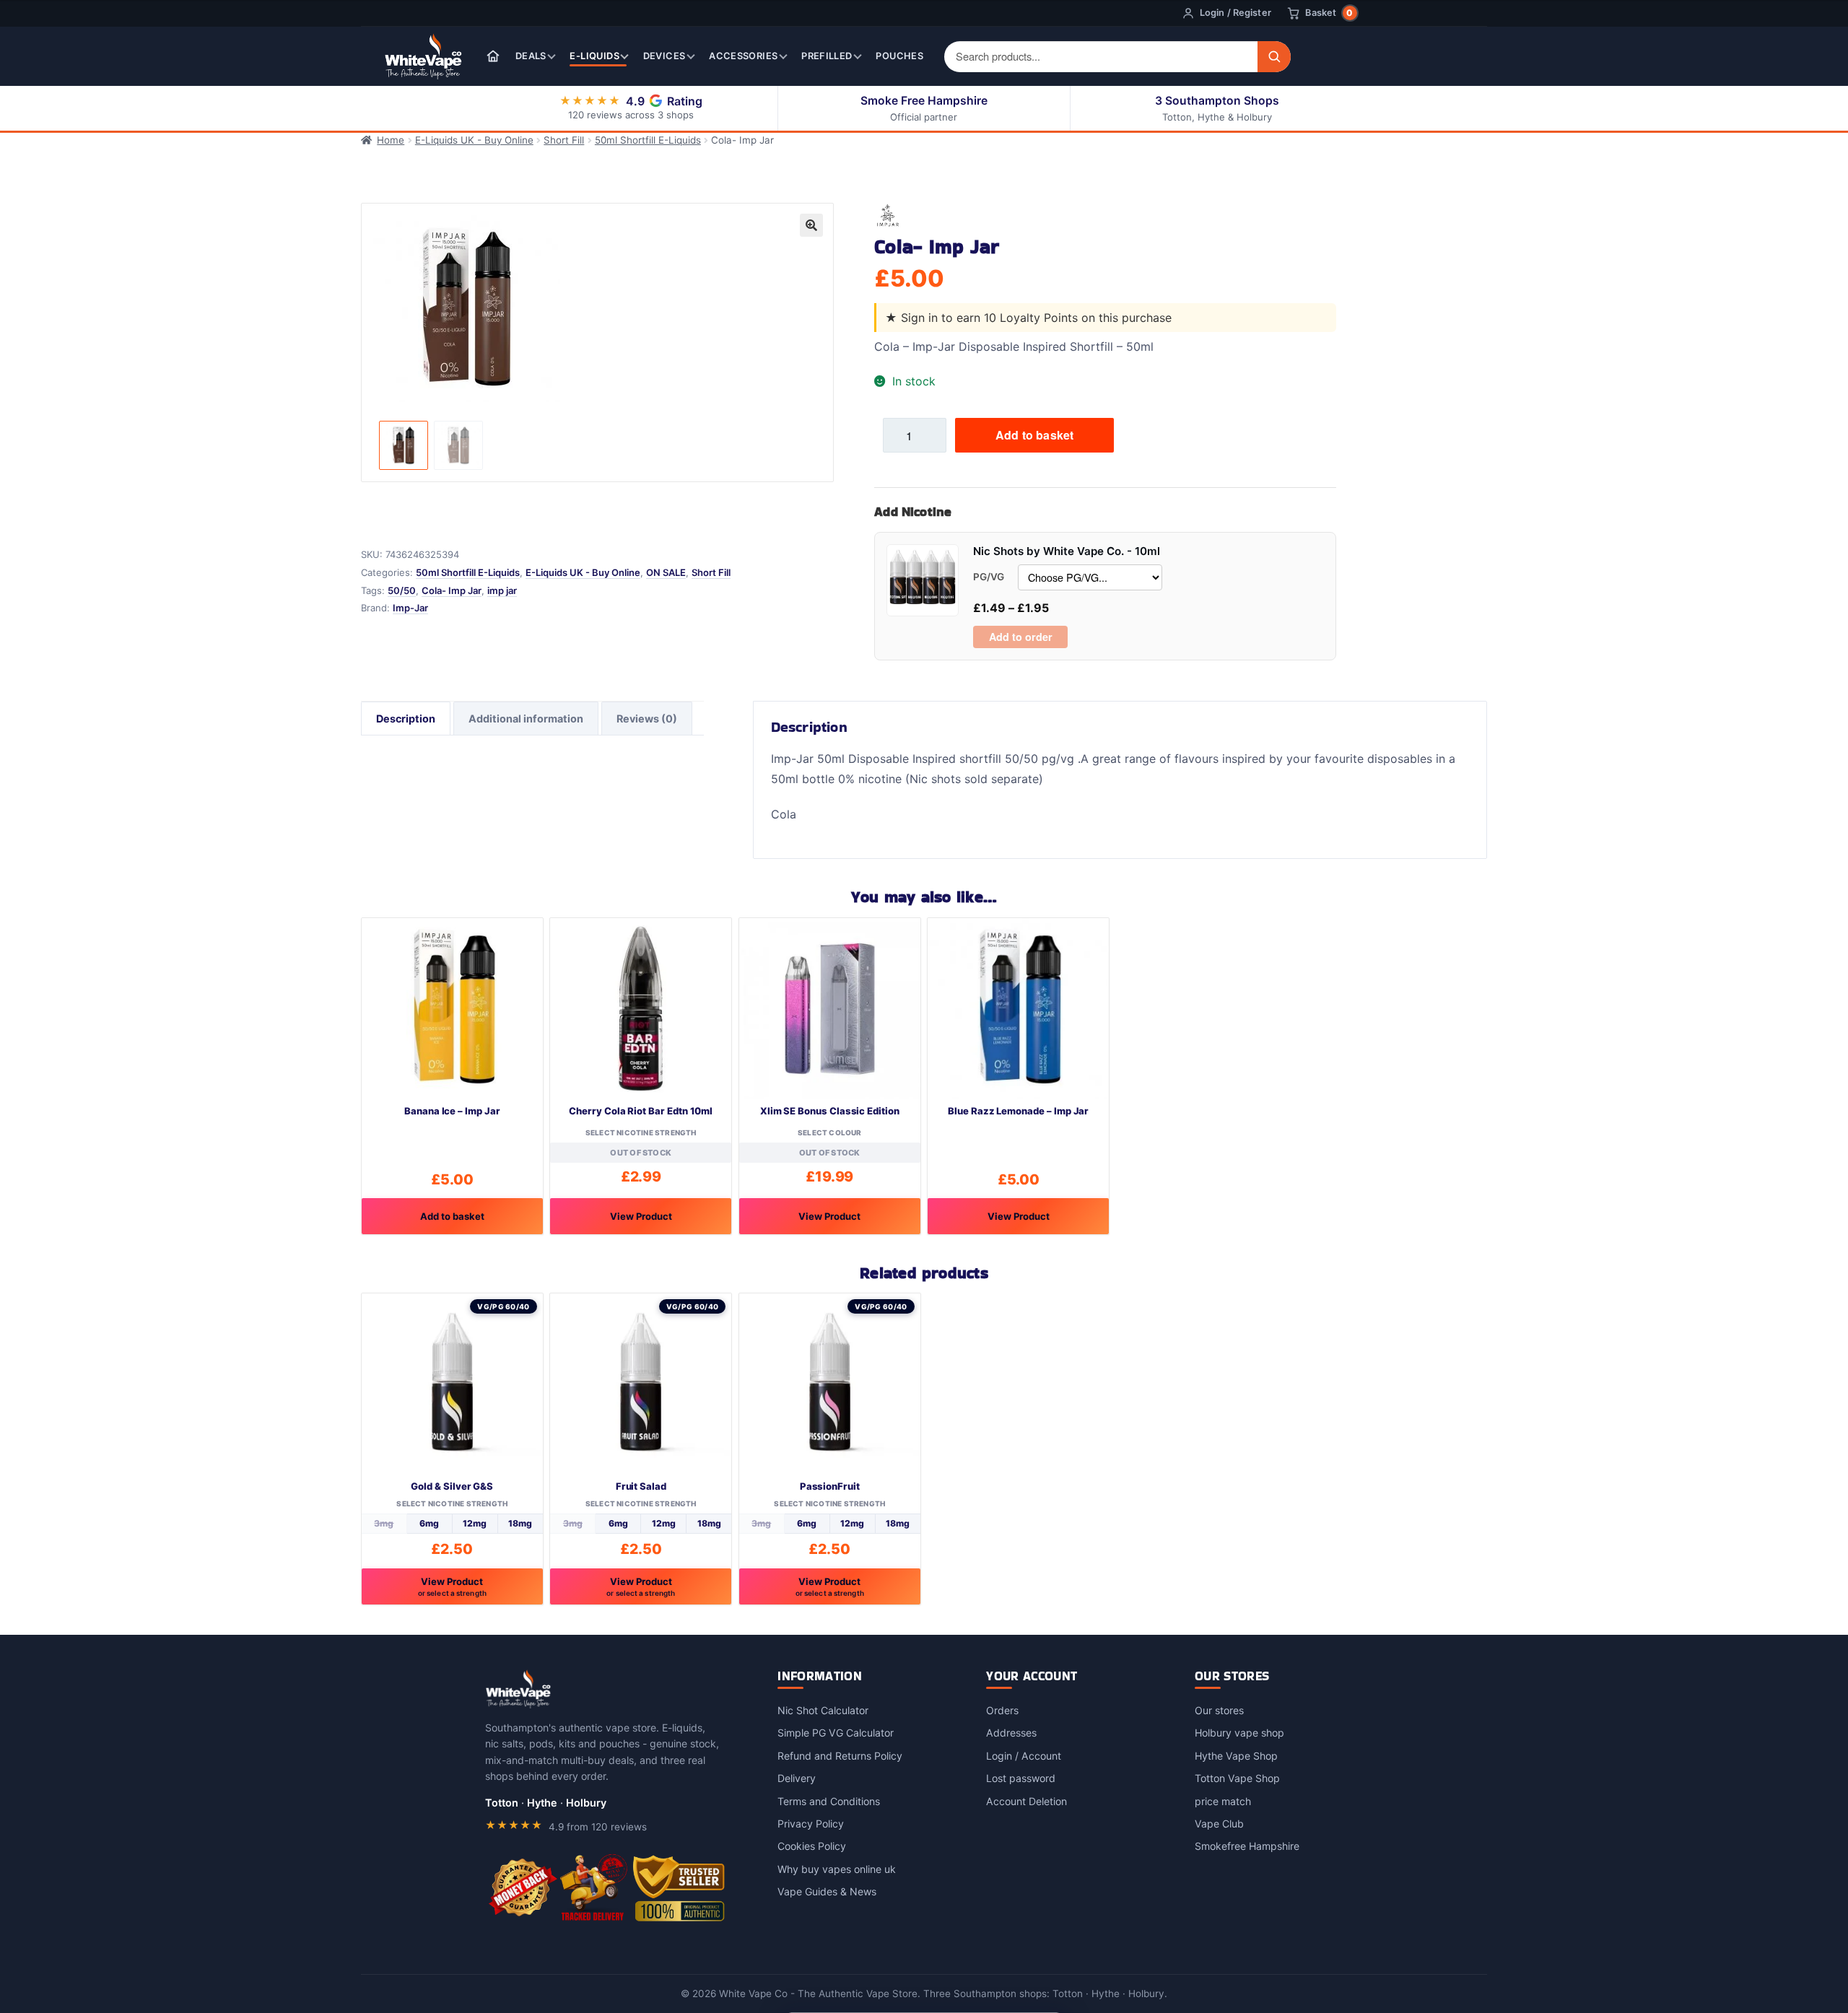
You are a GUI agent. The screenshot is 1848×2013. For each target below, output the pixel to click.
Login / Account (1024, 1756)
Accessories (743, 56)
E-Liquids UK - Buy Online (474, 140)
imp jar (502, 590)
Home (391, 140)
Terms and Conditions (829, 1801)
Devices (664, 56)
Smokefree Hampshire (1247, 1846)
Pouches (899, 56)
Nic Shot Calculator (823, 1710)
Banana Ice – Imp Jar (452, 1111)
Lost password (1021, 1778)
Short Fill (564, 140)
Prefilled (827, 56)
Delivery (797, 1778)
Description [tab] (406, 719)
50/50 (402, 590)
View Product (641, 1216)
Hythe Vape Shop (1236, 1756)
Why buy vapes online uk (837, 1869)
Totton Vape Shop (1237, 1778)
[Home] (493, 56)
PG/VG (989, 577)
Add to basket (1034, 435)
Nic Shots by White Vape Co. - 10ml (1067, 551)
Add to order (1021, 637)
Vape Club (1219, 1824)
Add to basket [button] (452, 1216)
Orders (1002, 1710)
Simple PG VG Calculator (836, 1733)
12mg (475, 1523)
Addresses (1011, 1733)
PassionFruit (830, 1486)
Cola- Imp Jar (452, 590)
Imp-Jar (410, 608)
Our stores (1219, 1710)
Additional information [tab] (526, 719)
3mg (384, 1523)
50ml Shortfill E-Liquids (648, 140)
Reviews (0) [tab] (647, 719)
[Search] (1274, 57)
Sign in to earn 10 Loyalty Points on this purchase (1036, 318)
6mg (429, 1523)
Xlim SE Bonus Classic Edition (830, 1111)
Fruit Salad (641, 1486)
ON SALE (666, 572)
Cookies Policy (812, 1846)
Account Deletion (1027, 1801)
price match (1223, 1801)
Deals (531, 56)
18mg (520, 1523)
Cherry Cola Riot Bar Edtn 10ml (641, 1111)
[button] (811, 225)
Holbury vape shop (1239, 1733)
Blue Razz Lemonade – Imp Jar (1018, 1111)
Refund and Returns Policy (840, 1756)
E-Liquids (594, 56)
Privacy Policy (811, 1824)
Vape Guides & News (827, 1891)
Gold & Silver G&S (452, 1486)
